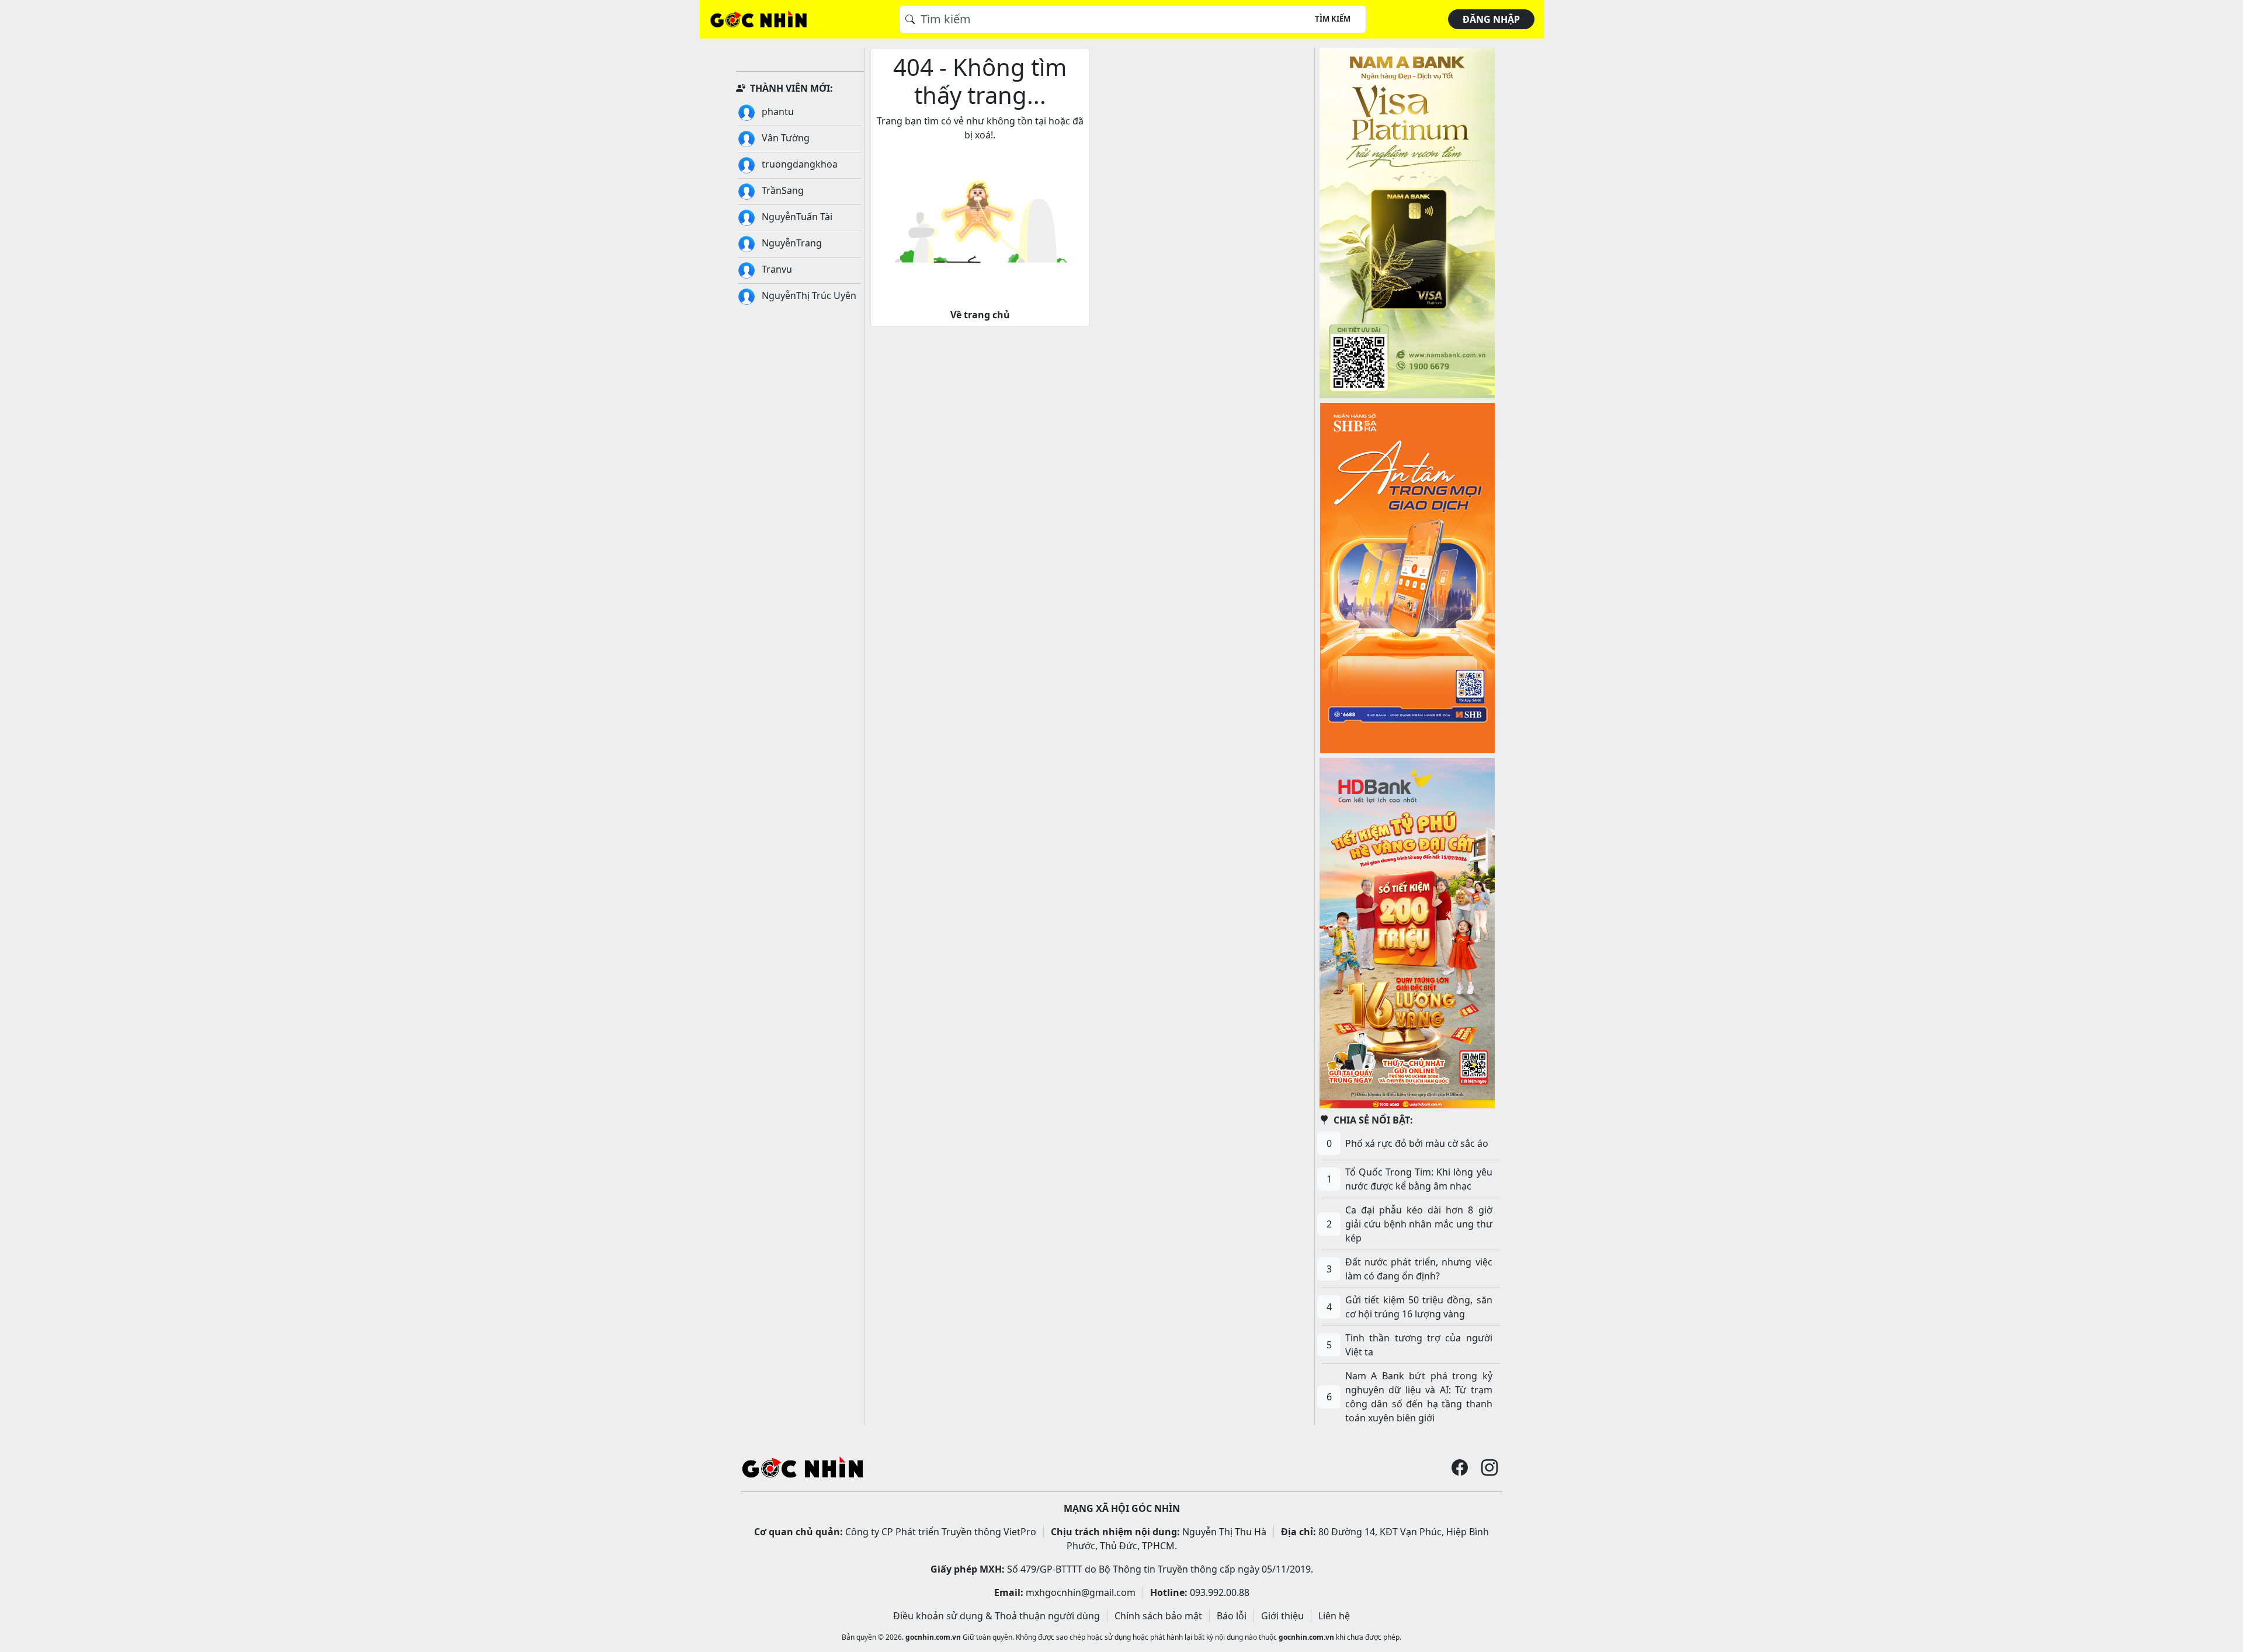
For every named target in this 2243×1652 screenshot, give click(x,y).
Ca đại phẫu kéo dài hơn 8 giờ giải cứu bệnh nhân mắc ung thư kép (1419, 1224)
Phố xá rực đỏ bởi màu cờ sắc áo (1417, 1143)
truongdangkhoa (798, 164)
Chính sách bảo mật (1158, 1616)
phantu (777, 112)
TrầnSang (782, 190)
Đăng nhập (1491, 19)
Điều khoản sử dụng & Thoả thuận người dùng (996, 1616)
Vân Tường (784, 138)
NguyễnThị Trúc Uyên (808, 295)
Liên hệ (1334, 1616)
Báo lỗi (1232, 1616)
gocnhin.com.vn (933, 1637)
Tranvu (776, 269)
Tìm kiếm (1333, 19)
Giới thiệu (1282, 1616)
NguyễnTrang (791, 243)
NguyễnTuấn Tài (796, 217)
